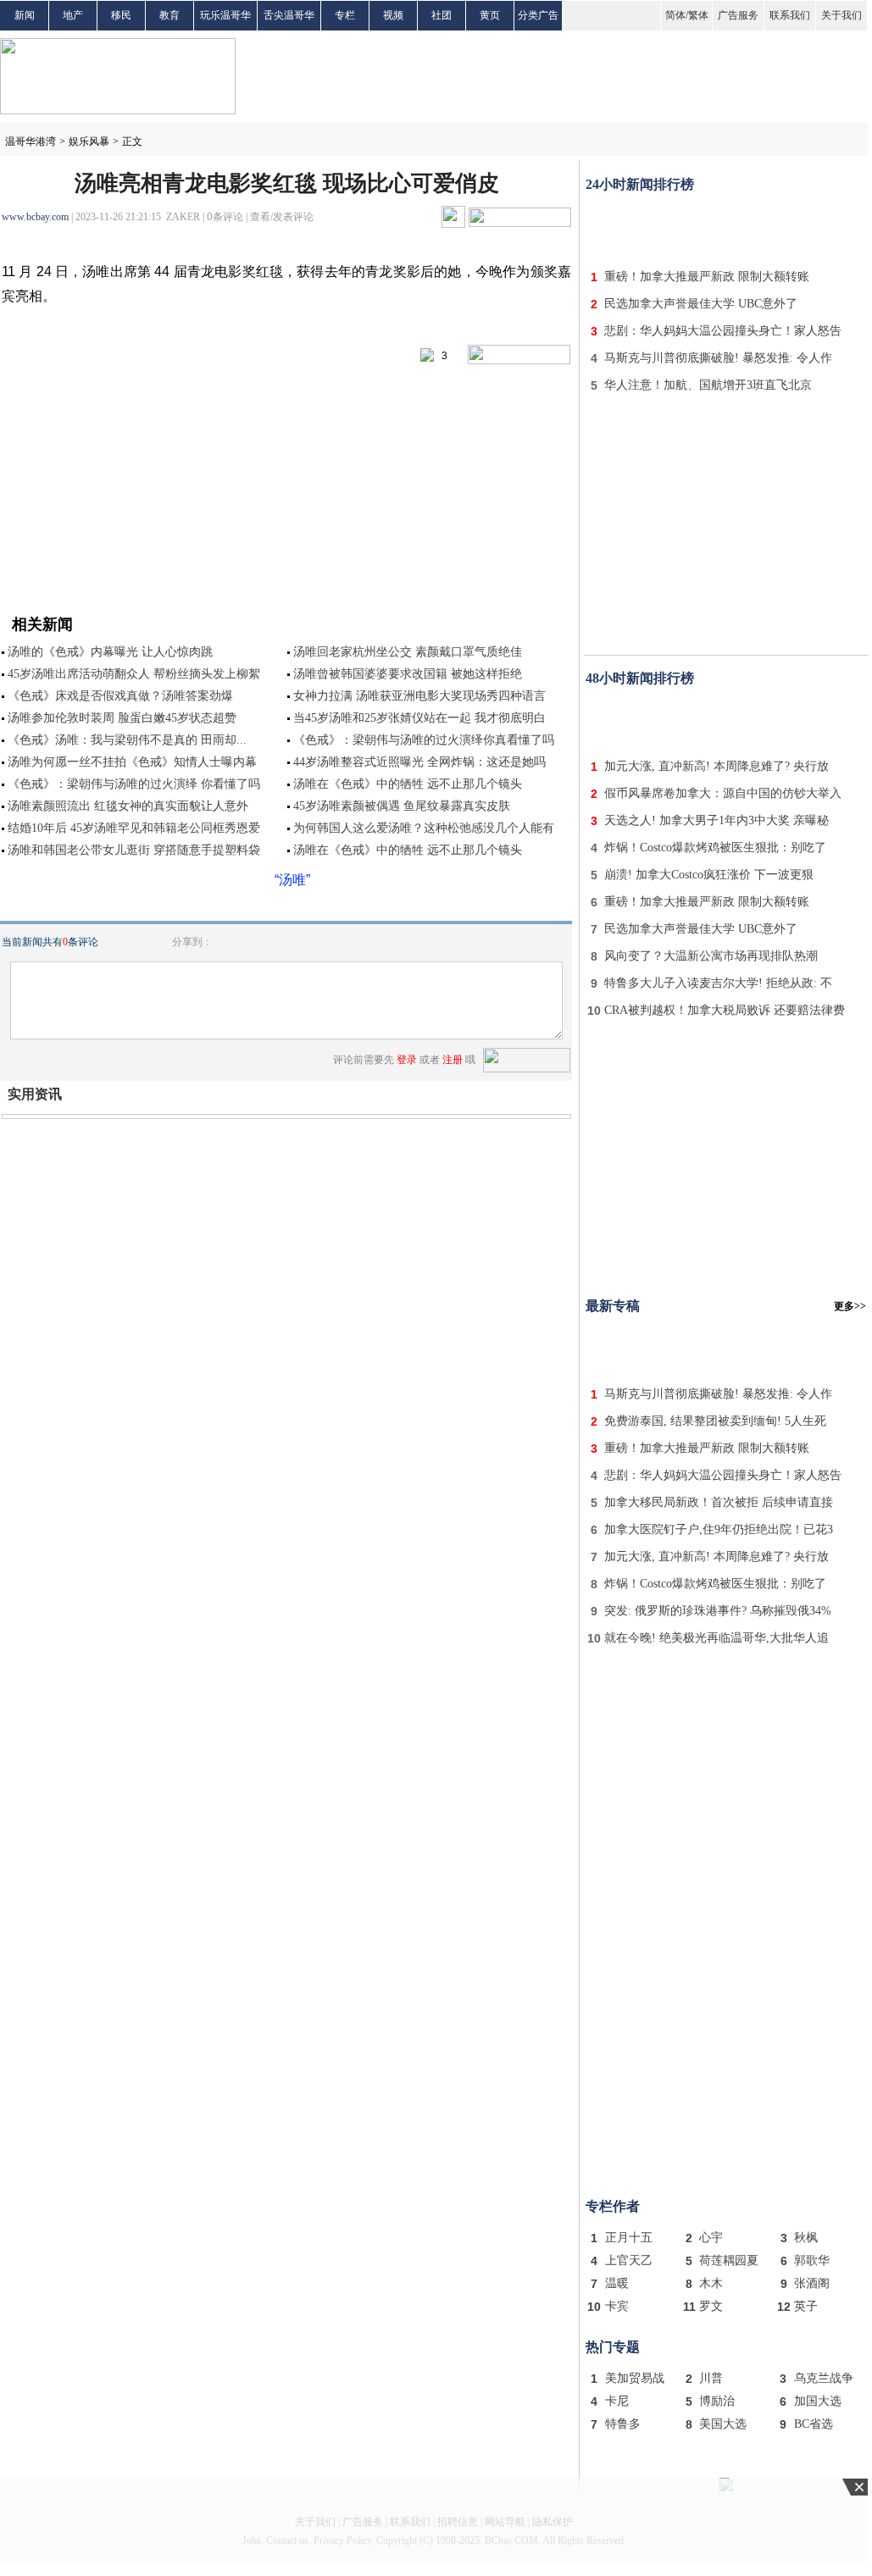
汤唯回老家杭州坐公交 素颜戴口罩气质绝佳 (408, 652)
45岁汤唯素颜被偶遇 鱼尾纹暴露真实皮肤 (402, 806)
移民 (121, 15)
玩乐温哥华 (225, 15)
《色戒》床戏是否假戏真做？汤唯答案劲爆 (120, 696)
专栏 (345, 15)
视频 (393, 15)
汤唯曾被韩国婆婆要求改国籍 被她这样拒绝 (408, 674)
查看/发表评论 (282, 217)
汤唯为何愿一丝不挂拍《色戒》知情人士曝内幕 (132, 762)
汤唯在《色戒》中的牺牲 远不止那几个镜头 (408, 784)
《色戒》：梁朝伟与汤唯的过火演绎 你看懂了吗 (134, 784)
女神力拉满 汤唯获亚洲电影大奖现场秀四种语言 (419, 696)
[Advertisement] (726, 227)
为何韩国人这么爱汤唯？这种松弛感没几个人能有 (424, 828)
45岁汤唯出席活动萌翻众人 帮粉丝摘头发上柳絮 (134, 674)
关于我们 (841, 15)
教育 (169, 15)
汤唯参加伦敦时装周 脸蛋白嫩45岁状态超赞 (122, 718)
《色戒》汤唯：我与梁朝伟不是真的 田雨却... (127, 740)
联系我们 (790, 15)
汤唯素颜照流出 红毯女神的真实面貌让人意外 (128, 806)
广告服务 (738, 15)
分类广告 (538, 15)
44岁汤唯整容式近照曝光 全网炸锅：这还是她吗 (419, 762)
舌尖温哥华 (289, 15)
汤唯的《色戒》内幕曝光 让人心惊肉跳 (110, 652)
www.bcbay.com (35, 217)
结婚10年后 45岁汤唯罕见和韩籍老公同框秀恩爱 (134, 828)
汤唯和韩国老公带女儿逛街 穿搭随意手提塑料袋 (134, 850)
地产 (73, 15)
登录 (407, 1060)
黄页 (490, 15)
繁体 (698, 15)
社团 (442, 15)
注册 (453, 1060)
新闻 (25, 15)
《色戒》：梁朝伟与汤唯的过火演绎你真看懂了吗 (424, 740)
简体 (675, 15)
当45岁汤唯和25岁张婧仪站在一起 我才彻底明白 (419, 718)
